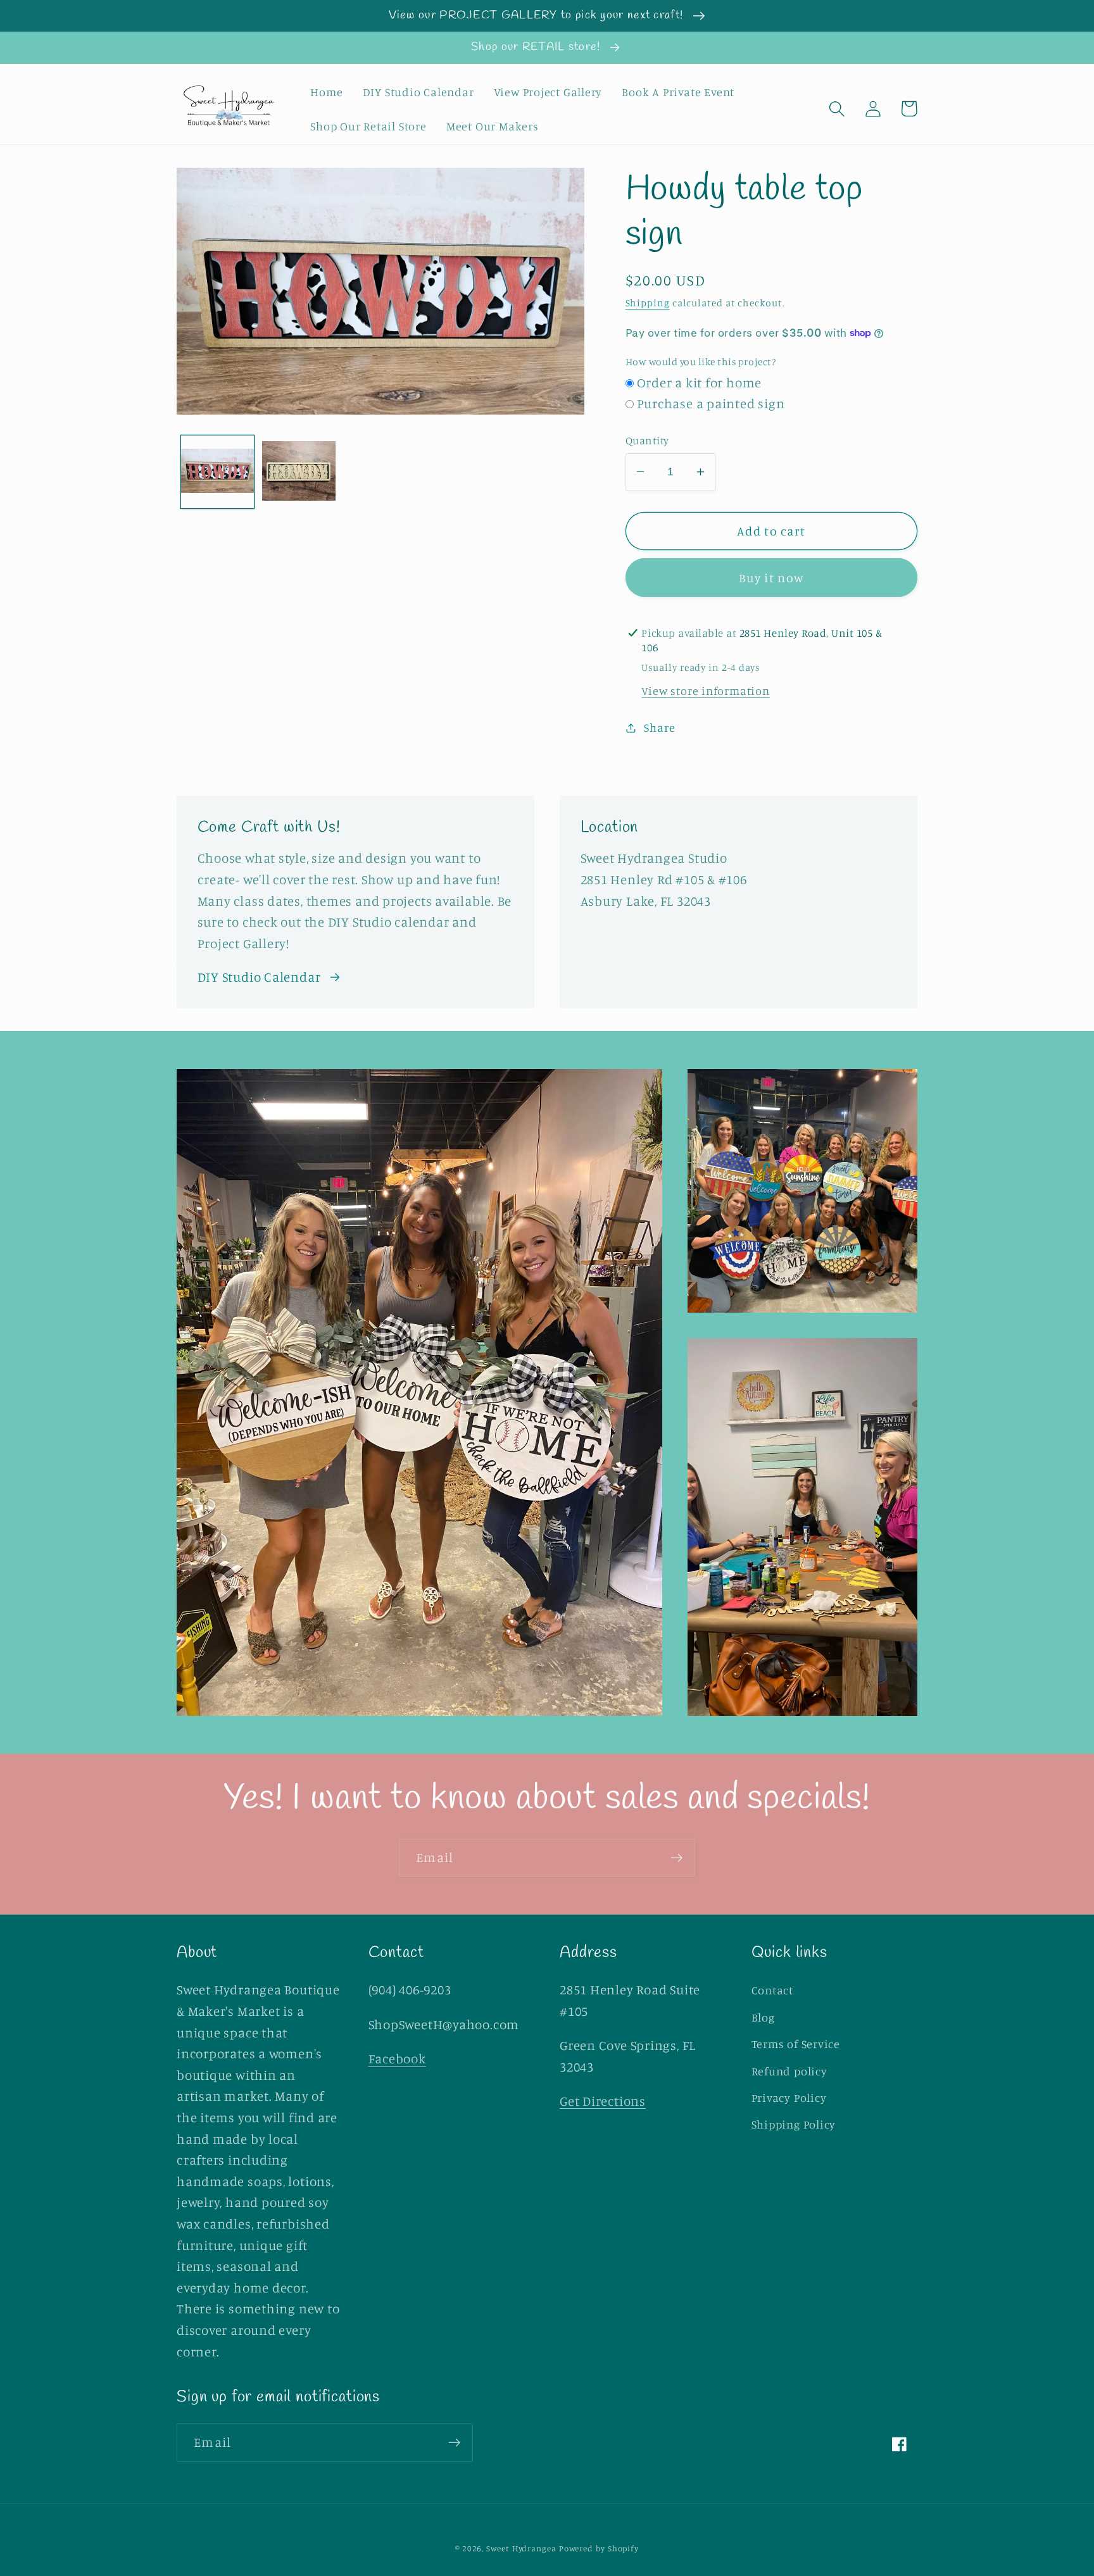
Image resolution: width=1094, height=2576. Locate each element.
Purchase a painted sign (711, 403)
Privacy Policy (789, 2098)
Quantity (647, 440)
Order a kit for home (700, 383)
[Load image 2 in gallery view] (299, 472)
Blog (763, 2017)
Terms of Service (796, 2044)
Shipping (648, 303)
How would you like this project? (701, 362)
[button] (837, 109)
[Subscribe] (676, 1858)
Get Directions (603, 2101)
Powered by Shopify (599, 2548)
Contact (772, 1990)
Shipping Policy (794, 2124)
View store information (705, 691)
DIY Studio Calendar (259, 977)
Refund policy (789, 2071)
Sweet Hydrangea (521, 2548)
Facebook (397, 2059)
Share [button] (659, 727)
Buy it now (771, 578)
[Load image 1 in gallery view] (218, 472)
